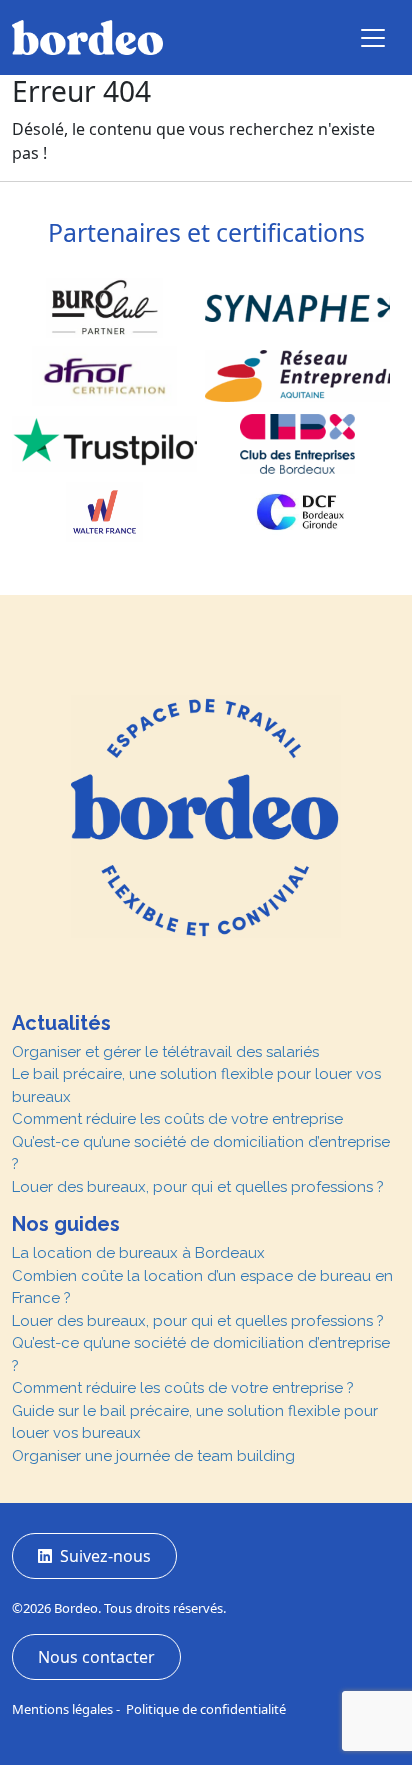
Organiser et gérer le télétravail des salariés (165, 1052)
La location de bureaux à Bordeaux (138, 1253)
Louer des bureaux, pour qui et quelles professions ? (198, 1187)
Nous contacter (96, 1657)
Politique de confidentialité (206, 1709)
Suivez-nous (101, 1556)
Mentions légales (62, 1709)
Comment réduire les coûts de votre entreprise (177, 1119)
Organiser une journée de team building (153, 1456)
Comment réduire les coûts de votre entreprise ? (183, 1388)
